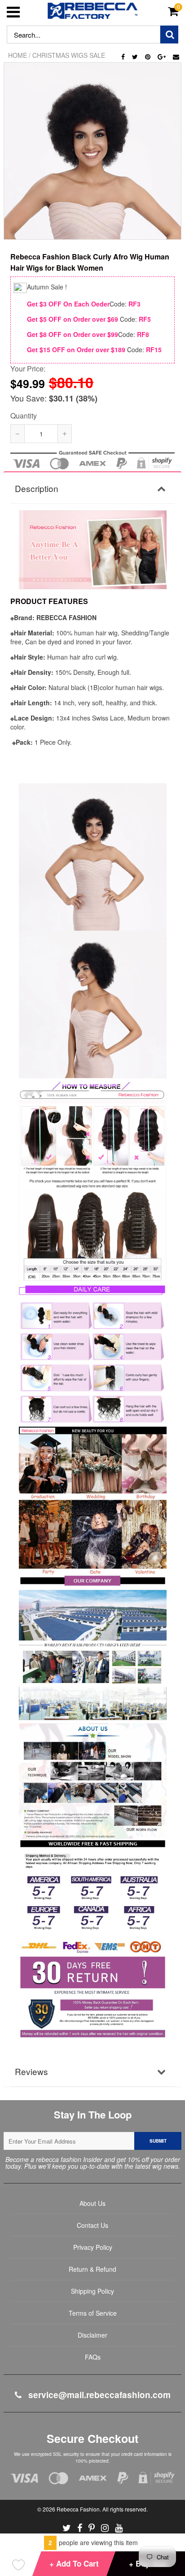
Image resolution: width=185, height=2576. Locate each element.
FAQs (93, 2357)
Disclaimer (92, 2335)
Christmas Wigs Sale (69, 55)
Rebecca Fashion (78, 2509)
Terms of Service (93, 2313)
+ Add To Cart (74, 2563)
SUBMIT (158, 2141)
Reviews (31, 2071)
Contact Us (92, 2225)
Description (37, 488)
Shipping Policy (92, 2291)
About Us (92, 2203)
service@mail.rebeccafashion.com (98, 2395)
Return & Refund (92, 2269)
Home (18, 55)
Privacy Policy (93, 2247)
